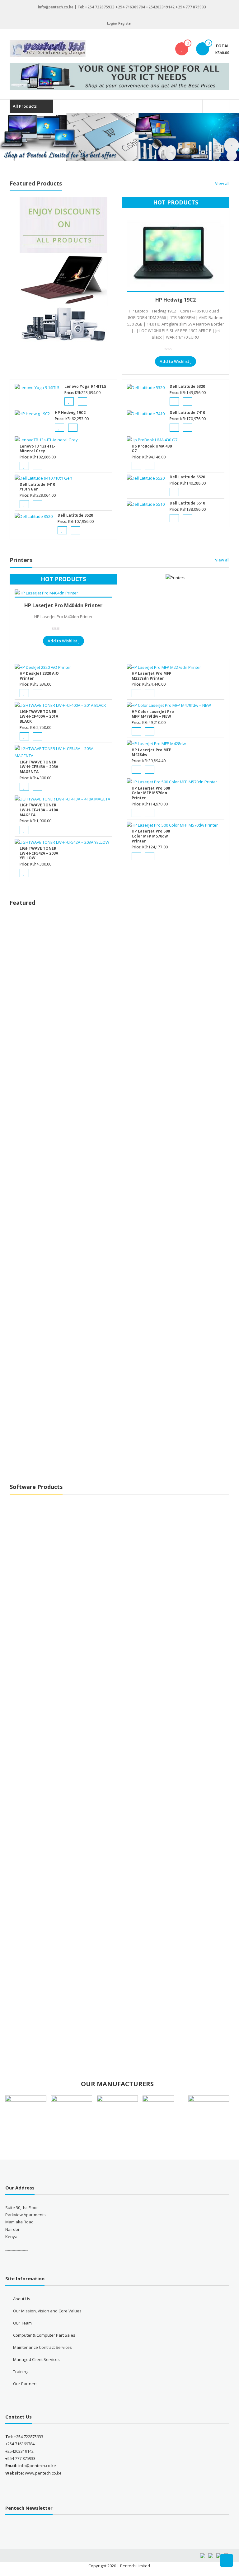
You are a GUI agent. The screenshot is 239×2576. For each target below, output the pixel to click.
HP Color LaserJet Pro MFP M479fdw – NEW (153, 714)
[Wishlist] (182, 49)
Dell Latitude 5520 (187, 477)
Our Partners (25, 2384)
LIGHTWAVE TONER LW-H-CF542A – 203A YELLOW (39, 853)
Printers (21, 560)
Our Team (22, 2323)
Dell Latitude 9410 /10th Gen (37, 487)
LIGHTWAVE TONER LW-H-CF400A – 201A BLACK (39, 716)
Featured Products (36, 183)
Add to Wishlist (174, 361)
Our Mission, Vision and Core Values (47, 2311)
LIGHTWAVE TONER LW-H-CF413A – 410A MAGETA (39, 810)
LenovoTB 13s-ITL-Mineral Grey (37, 449)
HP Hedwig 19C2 (176, 300)
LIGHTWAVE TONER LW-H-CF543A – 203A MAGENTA (39, 767)
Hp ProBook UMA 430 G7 (152, 449)
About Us (22, 2299)
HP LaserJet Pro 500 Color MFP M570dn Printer (151, 793)
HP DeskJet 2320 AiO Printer (39, 676)
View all (222, 183)
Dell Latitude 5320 (187, 386)
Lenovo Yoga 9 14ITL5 (85, 386)
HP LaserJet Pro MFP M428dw (152, 752)
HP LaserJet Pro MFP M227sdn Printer (152, 676)
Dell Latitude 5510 (187, 503)
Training (21, 2372)
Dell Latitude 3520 (75, 515)
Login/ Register (119, 23)
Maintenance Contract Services (42, 2347)
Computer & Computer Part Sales (44, 2335)
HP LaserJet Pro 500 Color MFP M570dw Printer (151, 836)
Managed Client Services (36, 2359)
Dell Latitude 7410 (187, 413)
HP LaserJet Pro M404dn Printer (63, 605)
